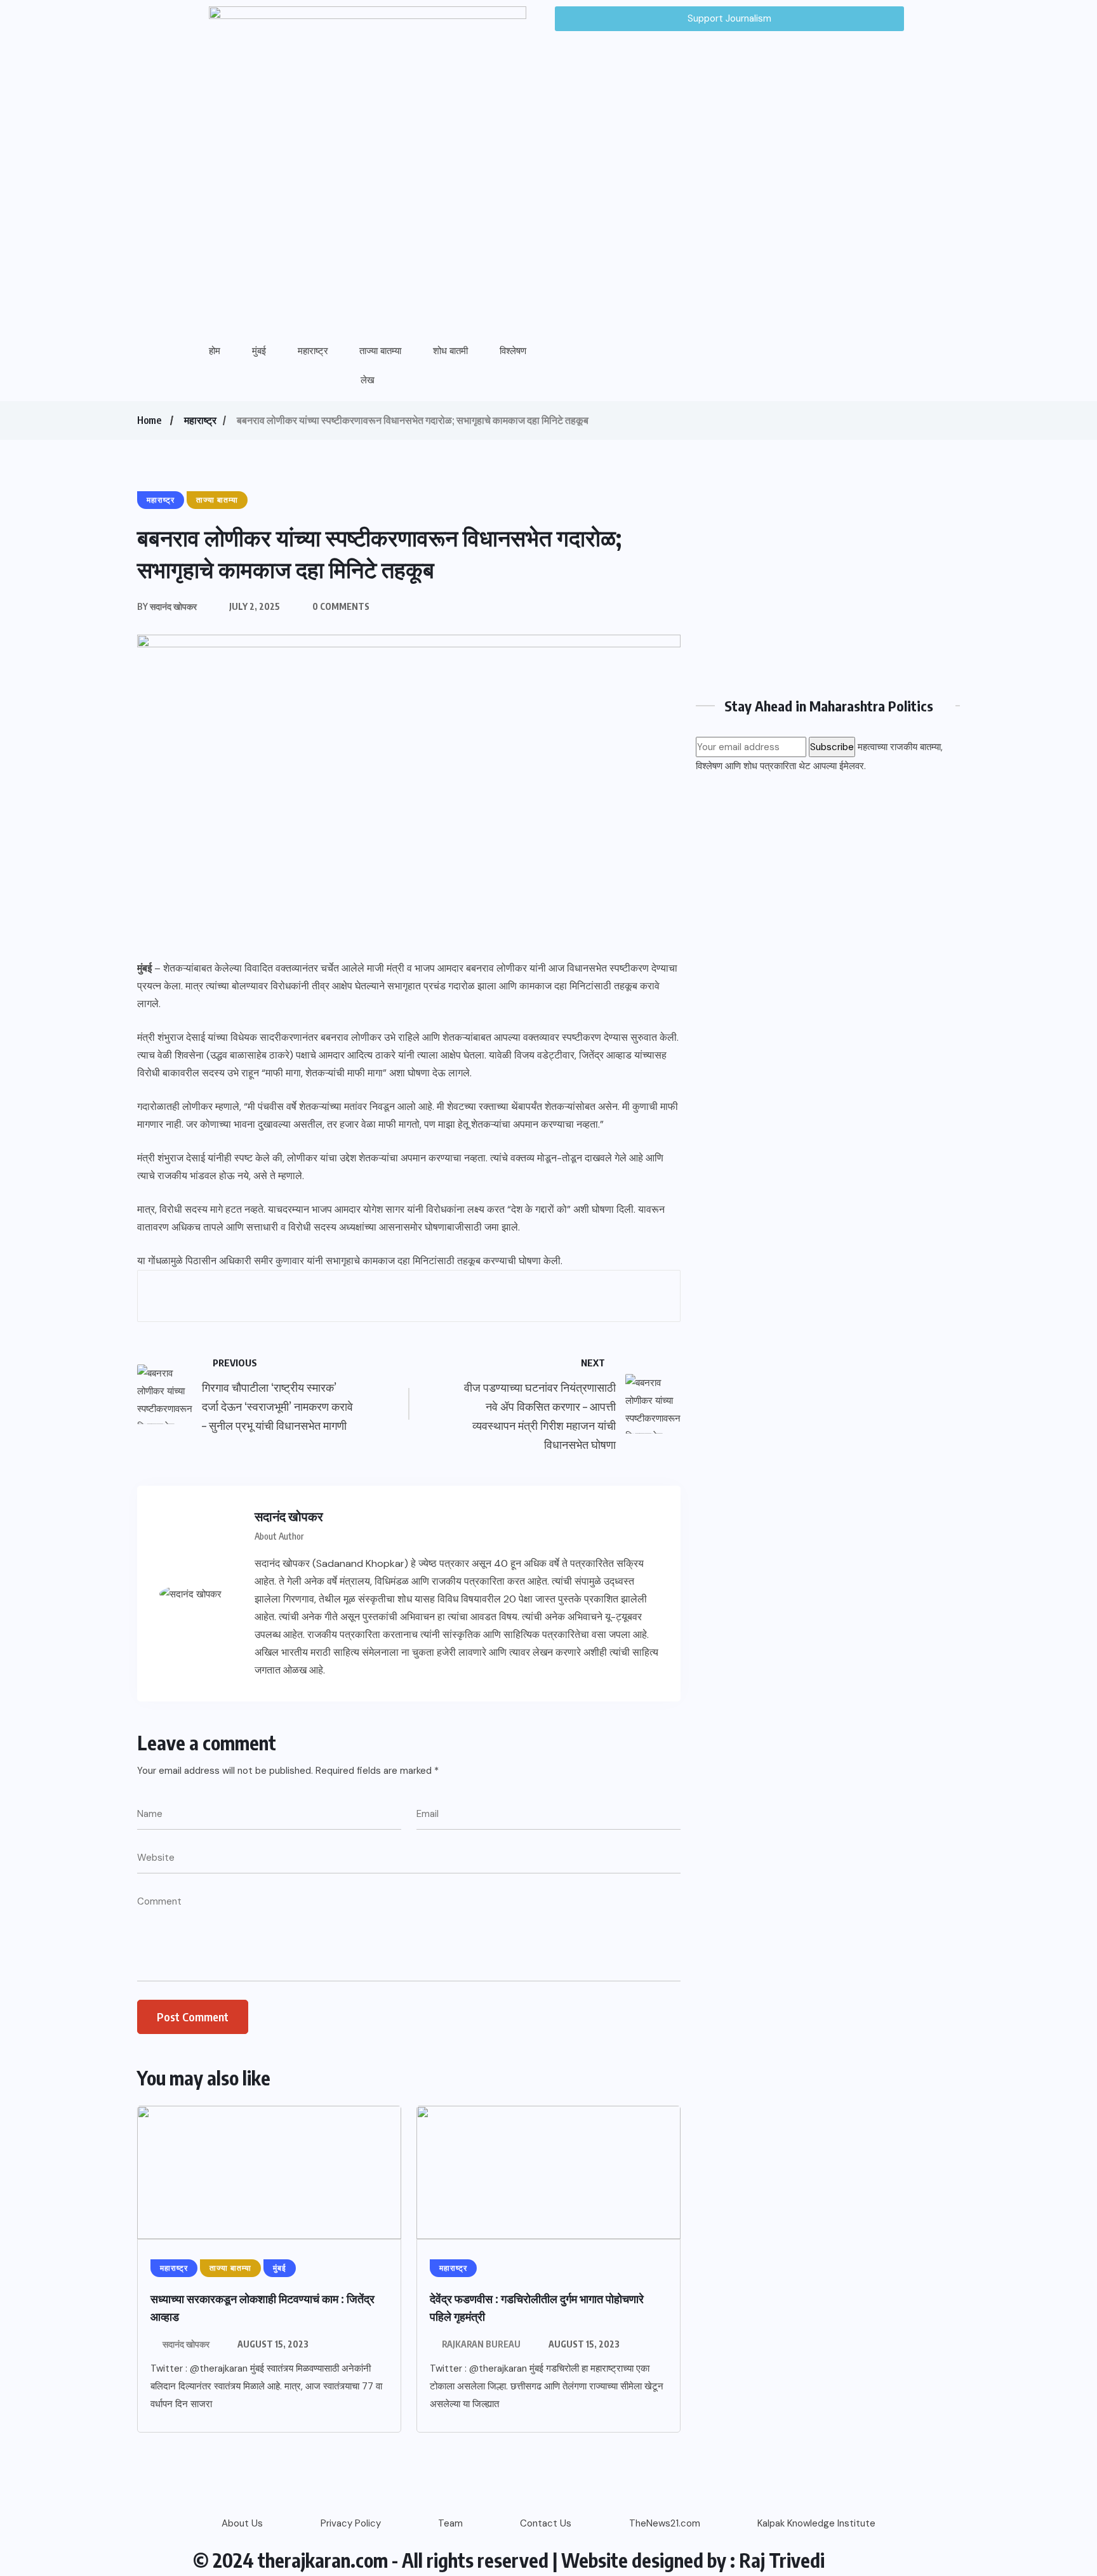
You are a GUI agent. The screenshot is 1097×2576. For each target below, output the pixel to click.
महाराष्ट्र (313, 351)
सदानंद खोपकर (186, 2344)
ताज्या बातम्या (380, 351)
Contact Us (546, 2523)
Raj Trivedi (782, 2560)
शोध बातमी (450, 351)
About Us (242, 2523)
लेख (368, 380)
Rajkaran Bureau (481, 2344)
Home (149, 420)
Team (450, 2523)
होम (215, 351)
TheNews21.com (665, 2523)
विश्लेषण (513, 351)
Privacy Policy (351, 2523)
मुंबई (259, 351)
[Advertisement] (828, 579)
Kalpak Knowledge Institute (816, 2523)
